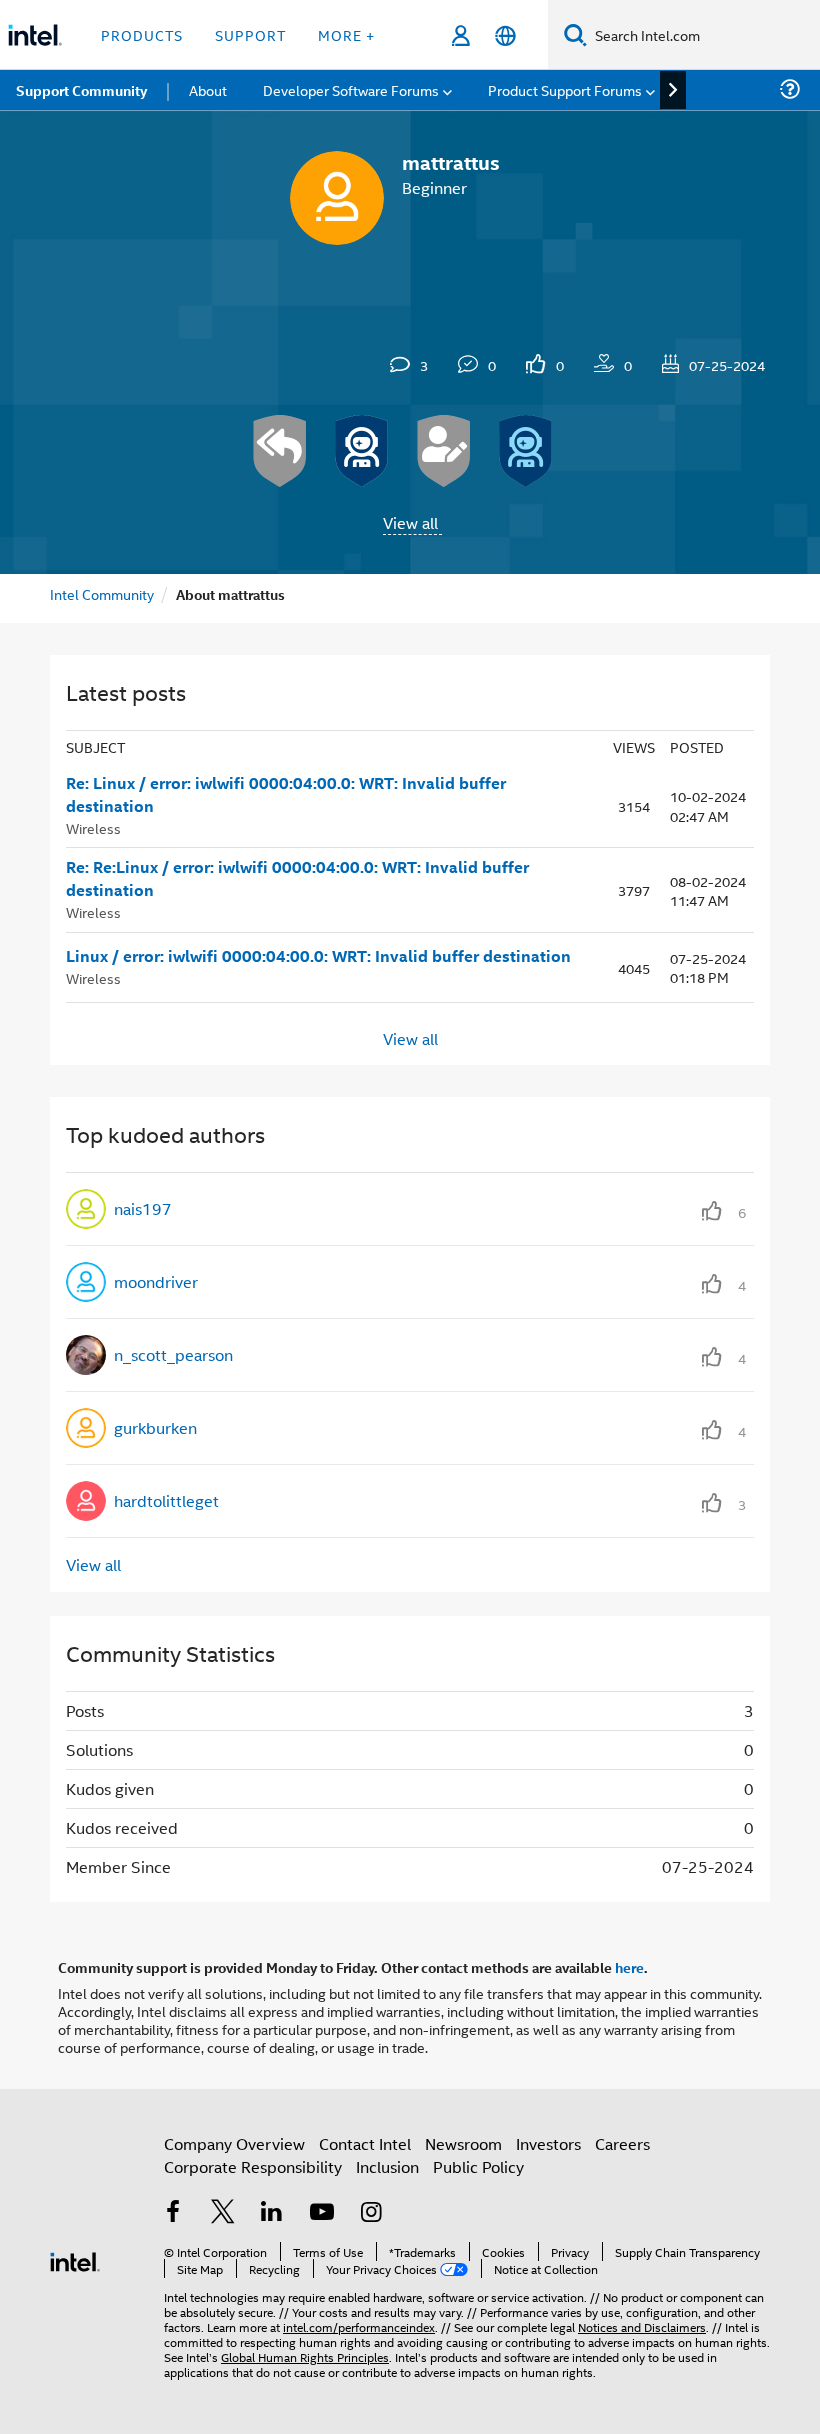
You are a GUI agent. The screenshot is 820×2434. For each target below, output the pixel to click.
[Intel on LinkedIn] (272, 2213)
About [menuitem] (208, 89)
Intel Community (102, 593)
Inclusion (387, 2166)
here (629, 1967)
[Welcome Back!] (362, 451)
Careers (622, 2143)
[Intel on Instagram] (371, 2213)
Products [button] (142, 34)
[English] (505, 35)
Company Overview (234, 2143)
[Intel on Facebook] (173, 2213)
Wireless (93, 827)
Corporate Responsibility (253, 2166)
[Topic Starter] (444, 451)
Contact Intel (365, 2143)
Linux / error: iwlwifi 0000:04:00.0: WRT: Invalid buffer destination (318, 956)
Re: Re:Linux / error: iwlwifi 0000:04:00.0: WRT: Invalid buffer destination (297, 878)
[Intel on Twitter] (223, 2213)
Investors (548, 2143)
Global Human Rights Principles (305, 2356)
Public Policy (478, 2166)
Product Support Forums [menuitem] (565, 89)
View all (410, 522)
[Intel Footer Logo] (75, 2259)
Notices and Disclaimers (642, 2326)
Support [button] (250, 34)
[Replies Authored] (280, 451)
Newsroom (463, 2143)
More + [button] (346, 34)
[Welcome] (526, 451)
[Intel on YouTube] (322, 2213)
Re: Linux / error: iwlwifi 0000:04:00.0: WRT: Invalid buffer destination (286, 794)
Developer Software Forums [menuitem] (351, 89)
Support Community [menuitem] (81, 90)
